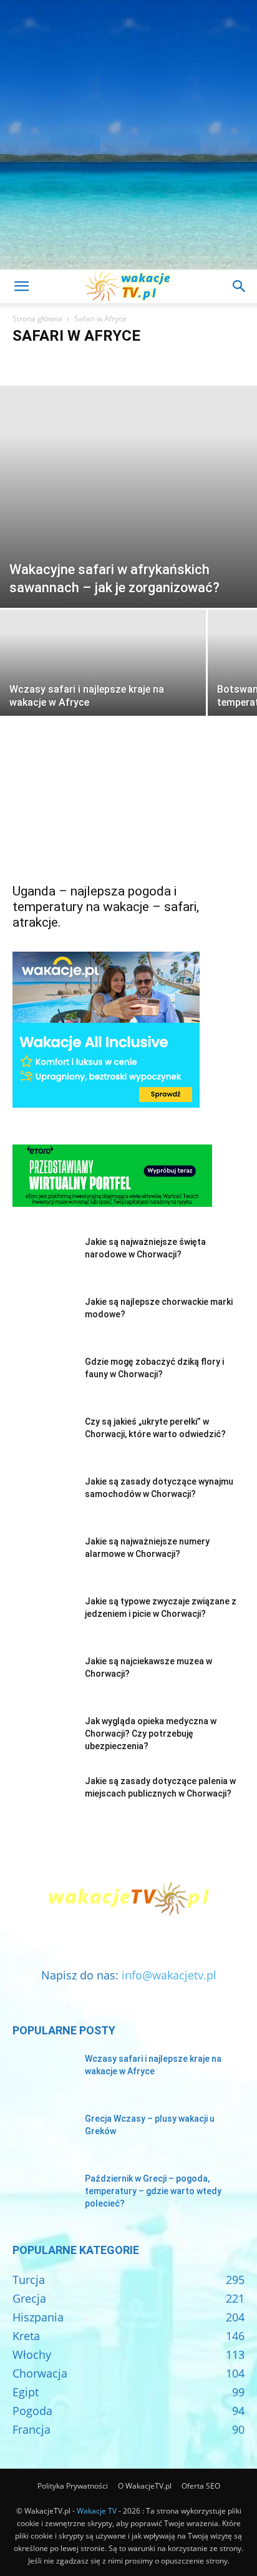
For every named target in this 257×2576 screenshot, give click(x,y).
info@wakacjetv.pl (169, 1975)
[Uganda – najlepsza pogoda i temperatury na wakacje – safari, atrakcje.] (128, 818)
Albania (63, 360)
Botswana (104, 360)
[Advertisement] (128, 135)
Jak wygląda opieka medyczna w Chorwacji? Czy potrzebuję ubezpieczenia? (151, 1734)
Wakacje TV (97, 2511)
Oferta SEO (201, 2486)
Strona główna (37, 319)
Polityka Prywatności (73, 2486)
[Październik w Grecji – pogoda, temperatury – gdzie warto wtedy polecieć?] (44, 2194)
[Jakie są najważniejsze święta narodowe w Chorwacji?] (44, 1257)
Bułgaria (185, 360)
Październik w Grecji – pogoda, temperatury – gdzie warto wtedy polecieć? (153, 2191)
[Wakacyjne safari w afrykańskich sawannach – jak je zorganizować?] (128, 497)
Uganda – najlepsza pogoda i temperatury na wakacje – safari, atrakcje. (106, 907)
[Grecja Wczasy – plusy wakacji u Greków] (44, 2134)
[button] (21, 286)
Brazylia (146, 360)
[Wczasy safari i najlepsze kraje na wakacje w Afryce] (103, 686)
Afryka (28, 360)
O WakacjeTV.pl (145, 2486)
